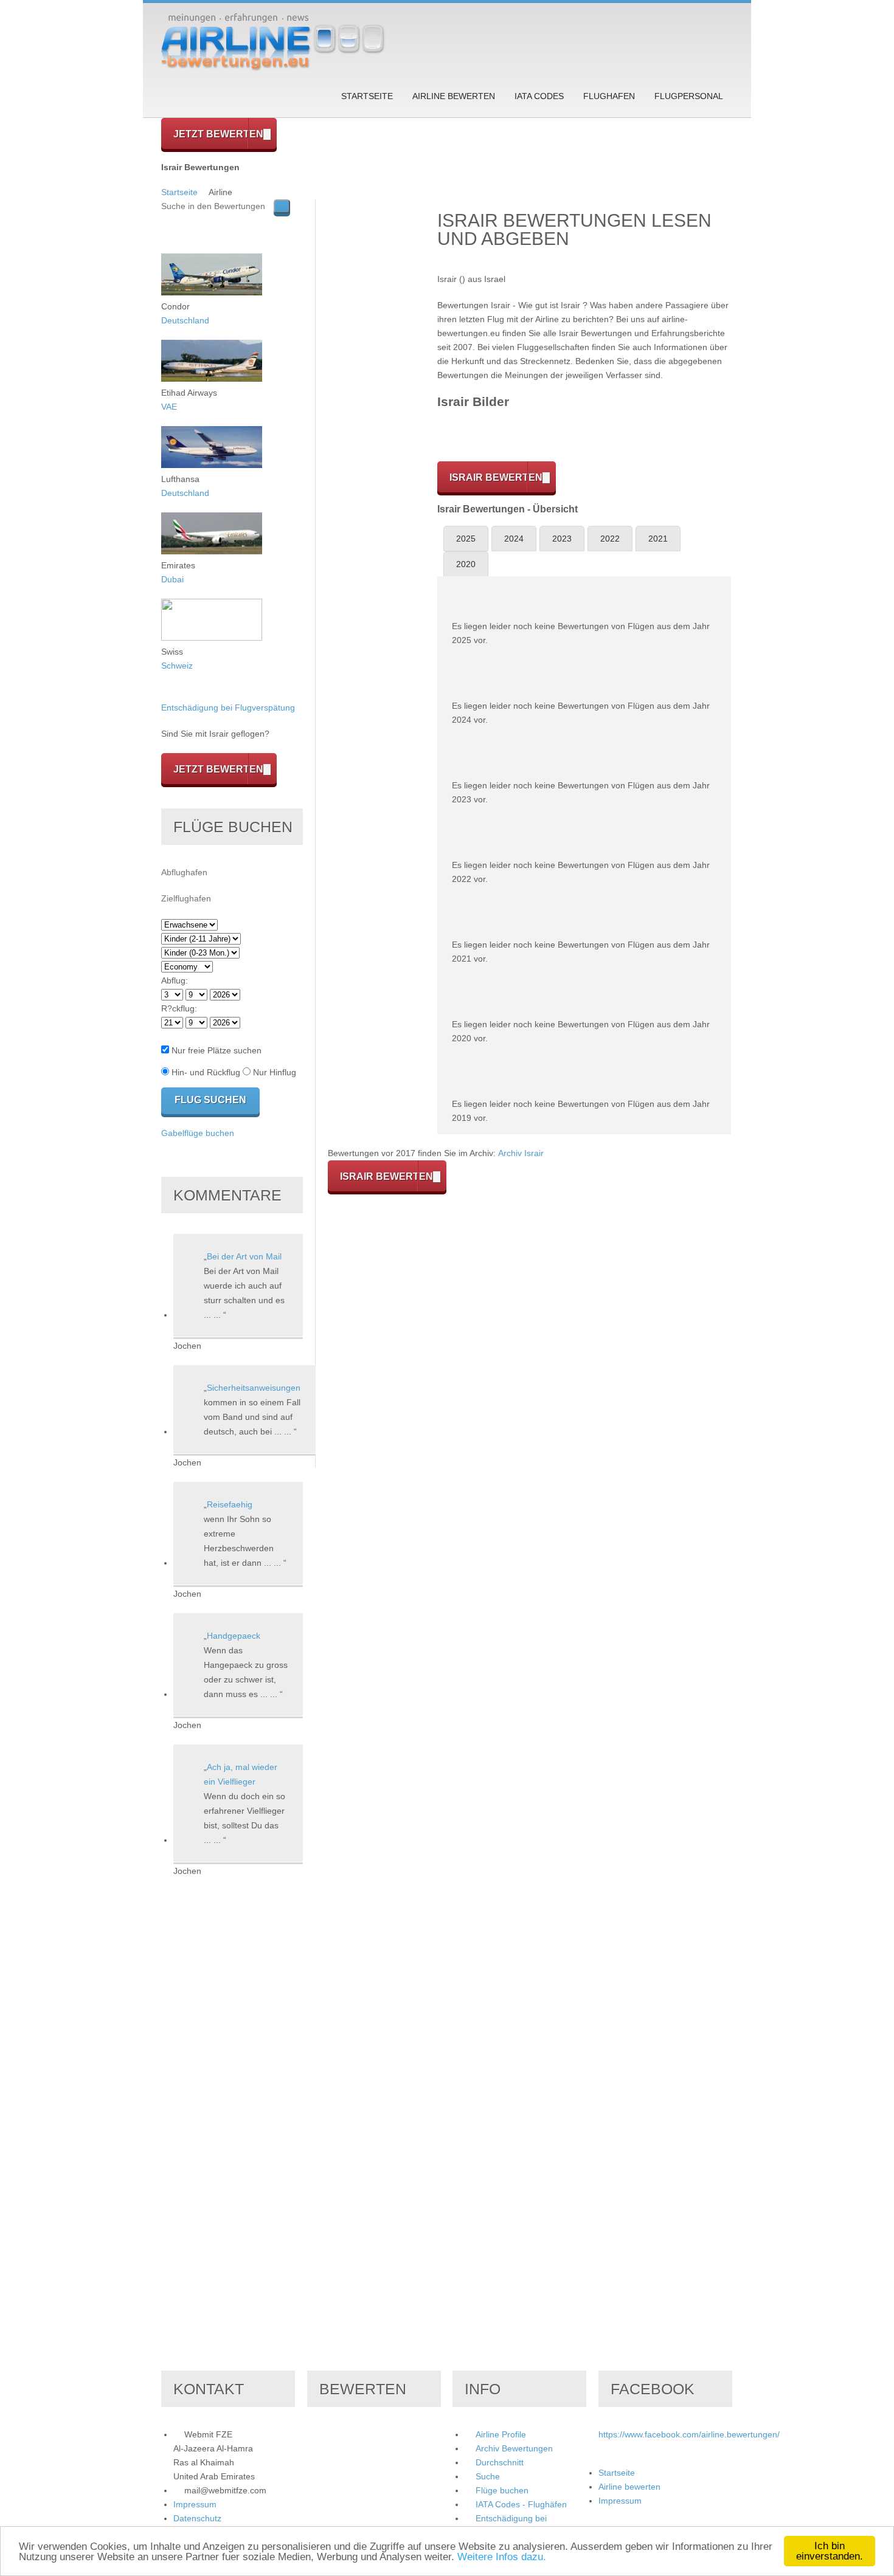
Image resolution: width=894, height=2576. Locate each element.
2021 (658, 539)
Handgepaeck (234, 1636)
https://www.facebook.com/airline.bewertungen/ (689, 2434)
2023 (562, 539)
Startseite (367, 96)
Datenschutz (197, 2518)
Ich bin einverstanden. (830, 2551)
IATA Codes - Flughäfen (521, 2504)
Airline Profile (501, 2434)
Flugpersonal (689, 96)
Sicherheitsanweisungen (254, 1388)
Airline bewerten (454, 96)
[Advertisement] (376, 382)
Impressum (195, 2504)
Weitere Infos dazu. (502, 2557)
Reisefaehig (230, 1504)
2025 (466, 539)
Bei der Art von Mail (244, 1256)
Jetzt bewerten (218, 134)
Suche (488, 2476)
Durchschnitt (500, 2462)
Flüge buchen (502, 2490)
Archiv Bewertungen (514, 2448)
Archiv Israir (521, 1153)
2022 (610, 539)
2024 (514, 539)
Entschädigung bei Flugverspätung (228, 708)
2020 (466, 564)
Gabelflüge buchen (198, 1133)
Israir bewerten (496, 477)
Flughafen (609, 96)
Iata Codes (539, 96)
